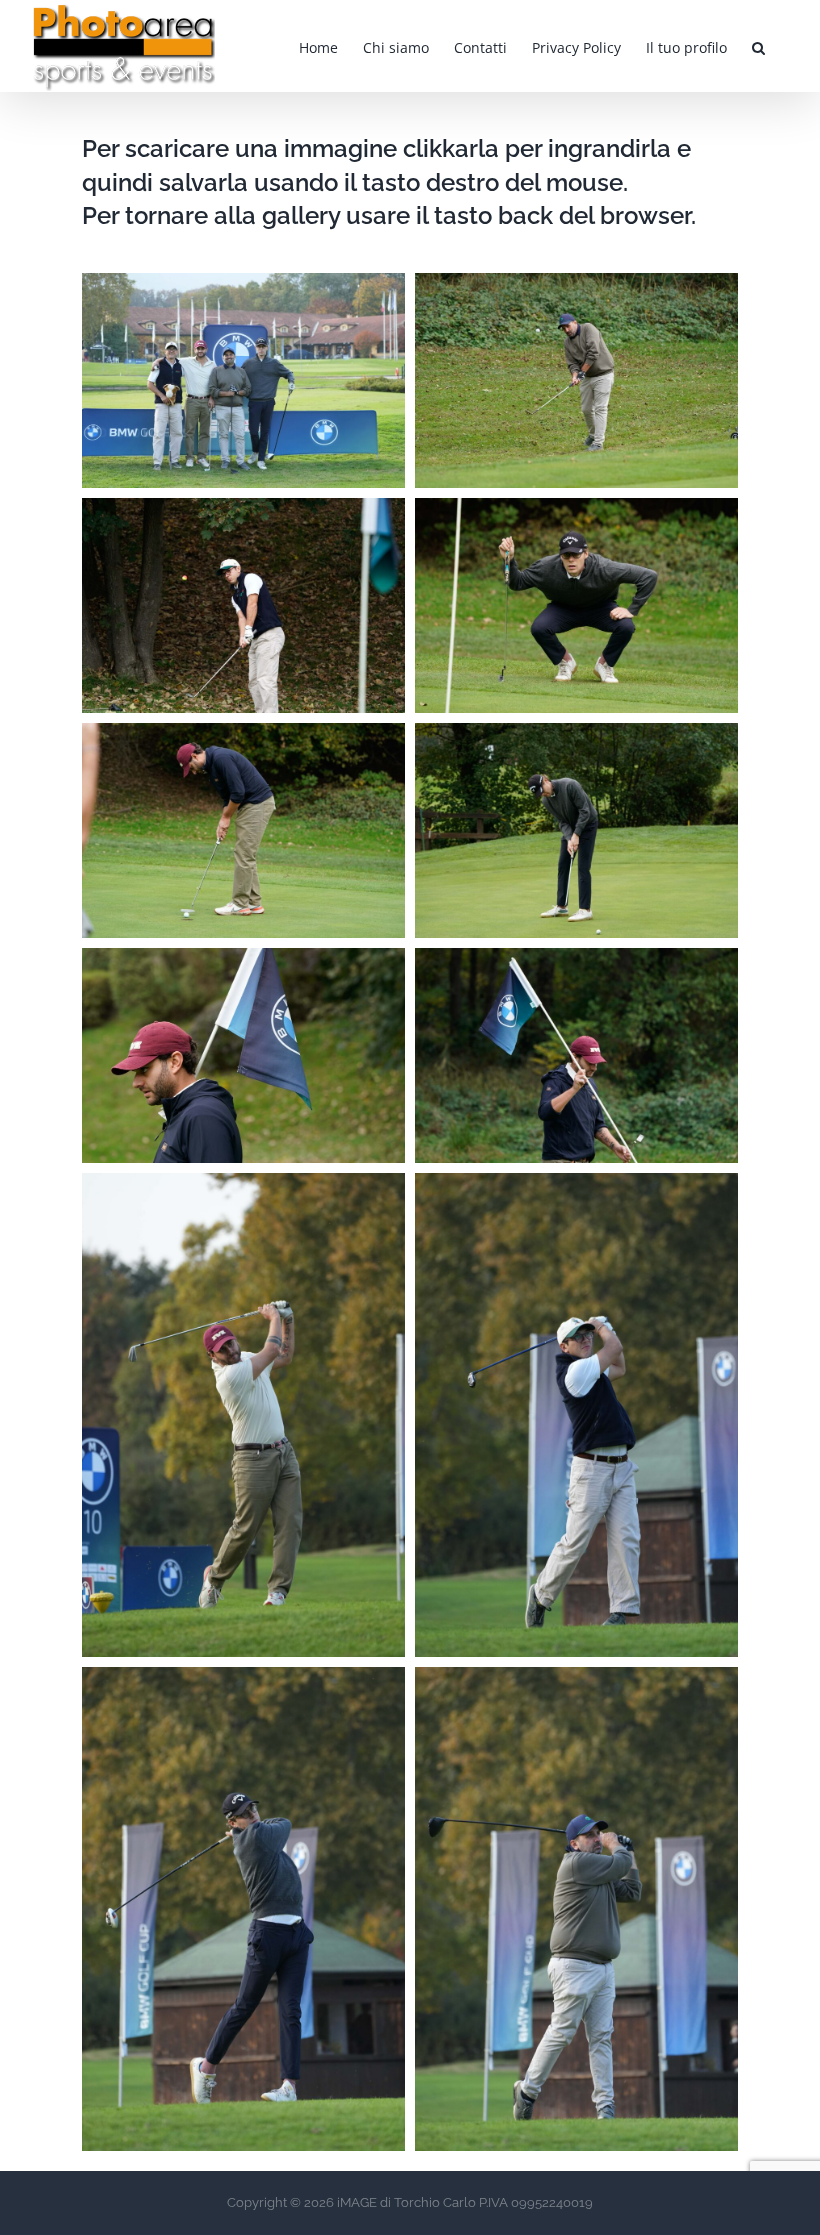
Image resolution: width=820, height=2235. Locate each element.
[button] (758, 46)
